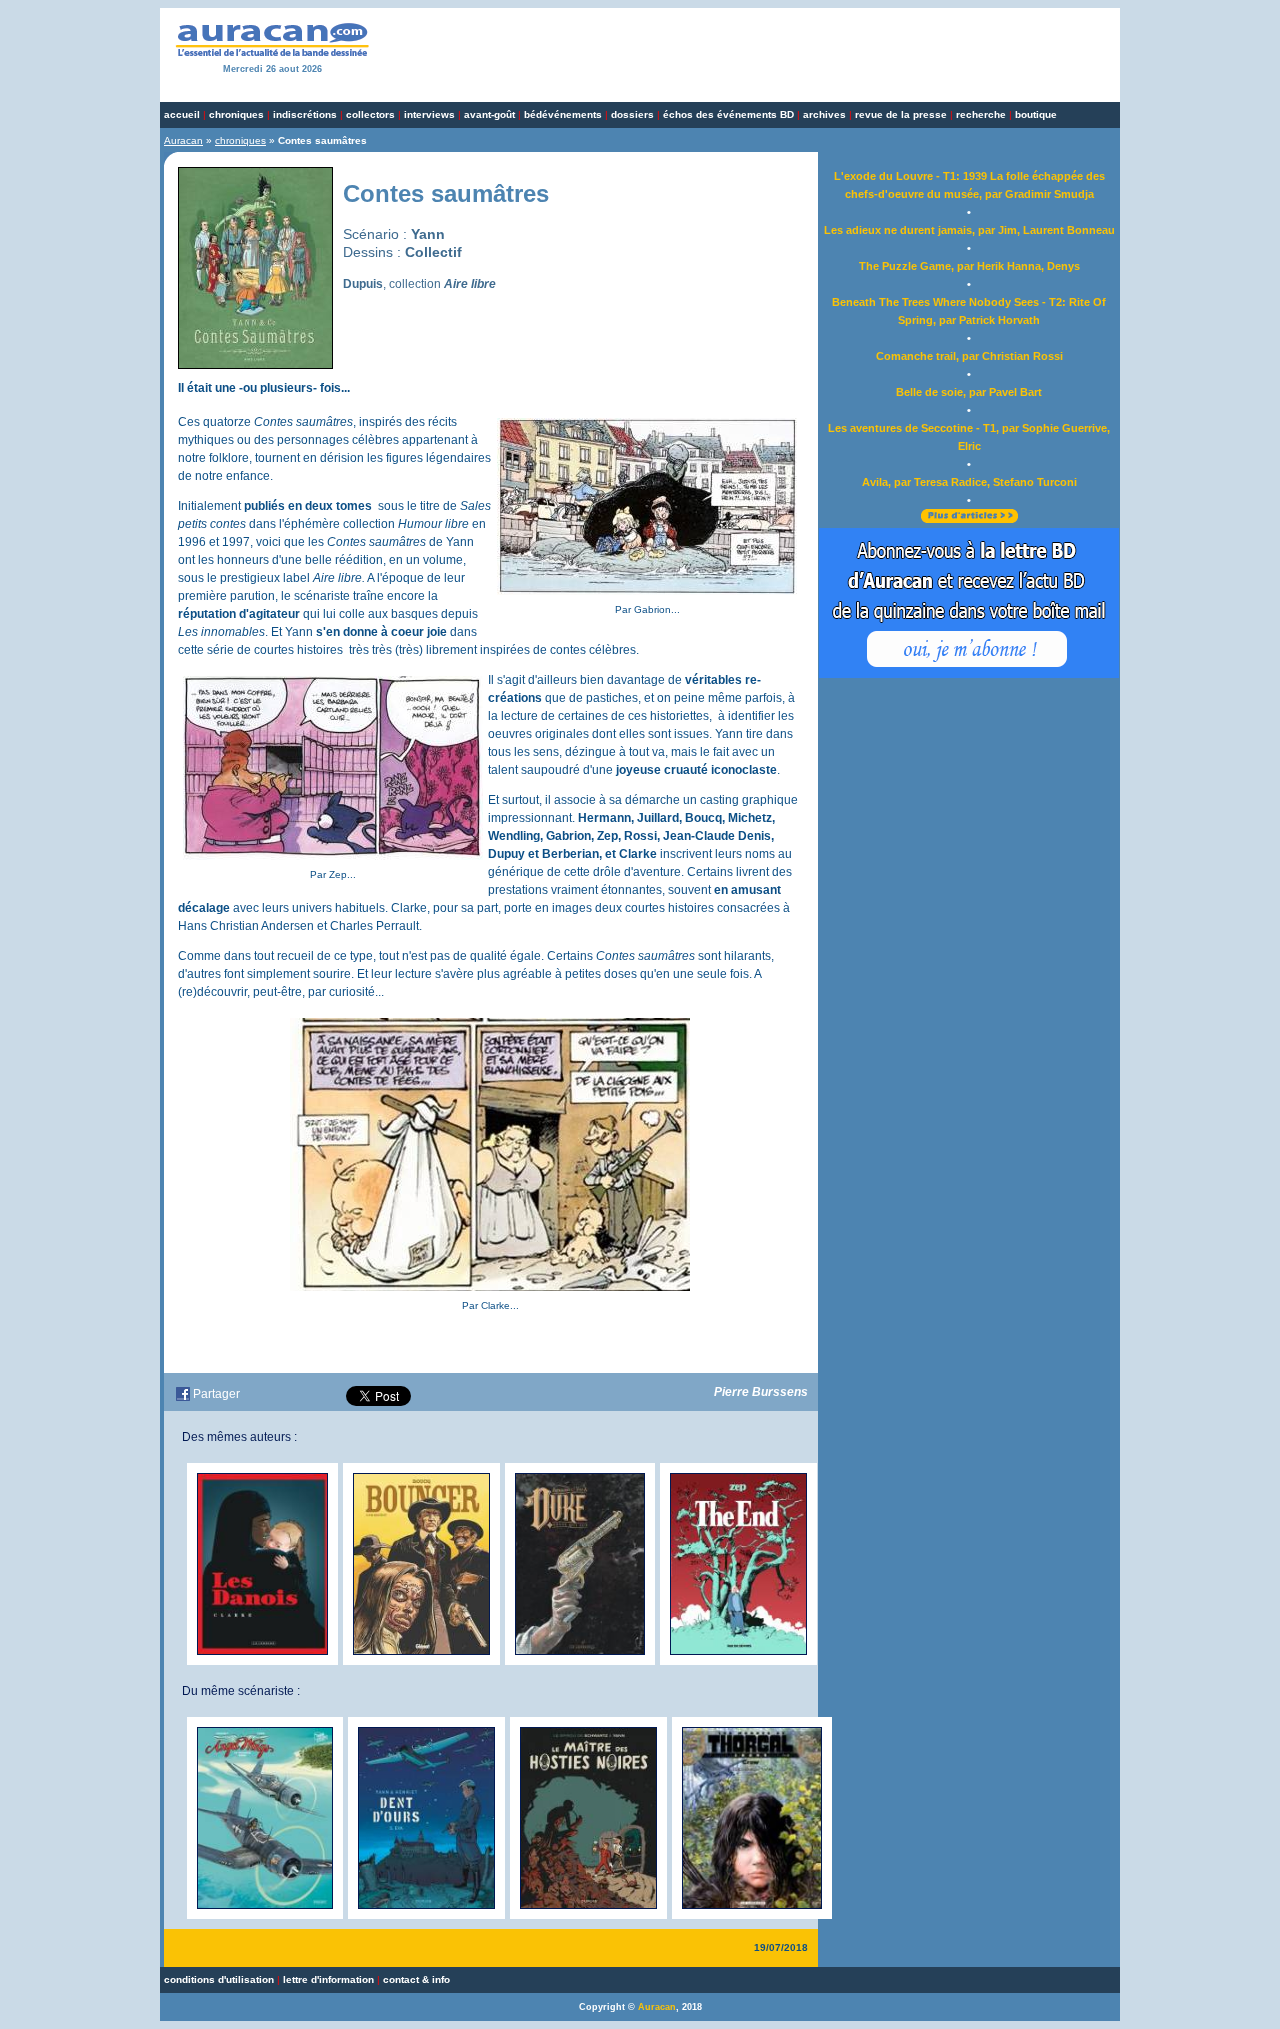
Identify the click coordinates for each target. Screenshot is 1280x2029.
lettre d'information (328, 1979)
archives (824, 114)
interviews (429, 114)
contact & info (416, 1979)
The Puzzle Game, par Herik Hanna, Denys (969, 266)
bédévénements (563, 114)
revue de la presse (901, 114)
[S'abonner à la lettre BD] (969, 674)
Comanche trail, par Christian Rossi (969, 356)
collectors (370, 114)
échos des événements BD (728, 114)
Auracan (183, 140)
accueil (182, 114)
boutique (1036, 114)
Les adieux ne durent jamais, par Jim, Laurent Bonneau (969, 230)
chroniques (236, 114)
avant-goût (489, 114)
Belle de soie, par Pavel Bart (969, 392)
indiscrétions (305, 114)
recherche (981, 114)
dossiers (632, 114)
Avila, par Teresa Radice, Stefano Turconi (969, 482)
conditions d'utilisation (219, 1979)
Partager (216, 1394)
